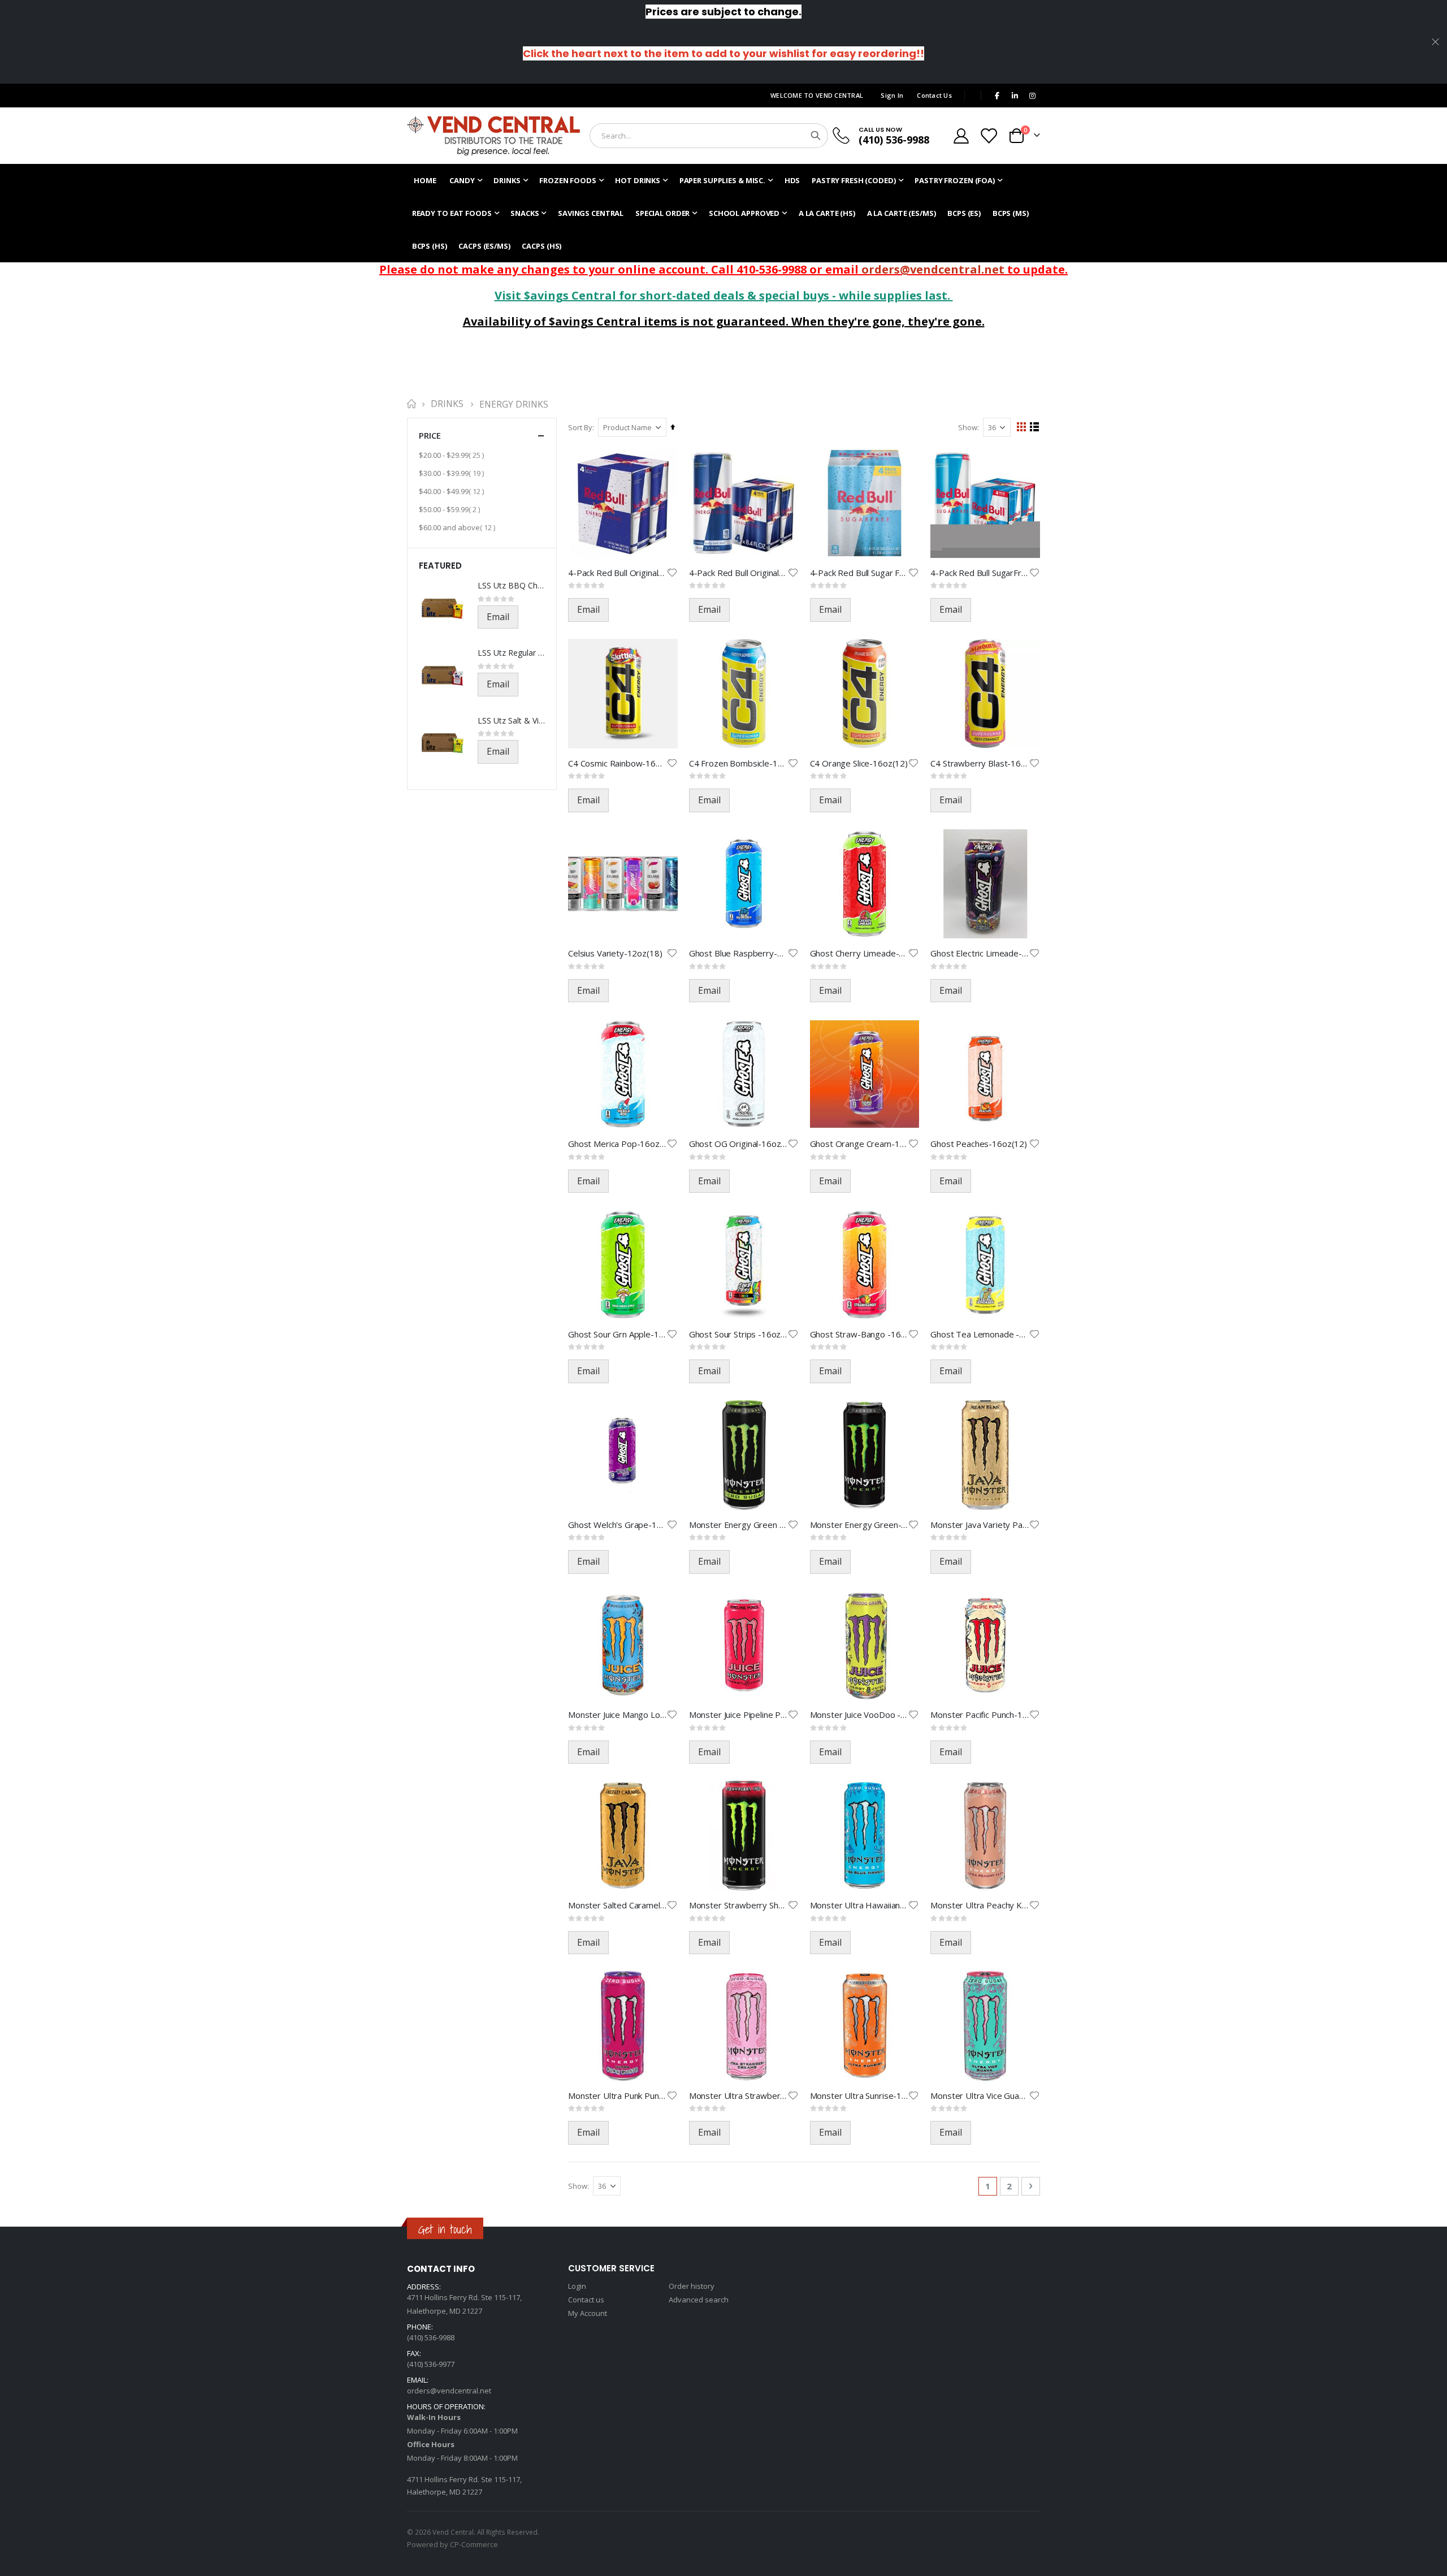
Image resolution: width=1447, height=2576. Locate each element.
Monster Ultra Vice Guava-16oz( (980, 2096)
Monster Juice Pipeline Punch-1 (738, 1715)
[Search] (816, 136)
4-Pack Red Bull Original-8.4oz (738, 573)
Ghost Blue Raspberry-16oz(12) (738, 953)
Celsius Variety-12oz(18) (615, 953)
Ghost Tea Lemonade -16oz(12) (980, 1334)
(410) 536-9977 (431, 2364)
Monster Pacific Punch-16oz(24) (980, 1715)
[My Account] (961, 136)
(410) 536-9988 (894, 140)
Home (411, 404)
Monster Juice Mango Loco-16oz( (617, 1715)
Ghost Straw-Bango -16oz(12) (859, 1334)
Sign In (892, 95)
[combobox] (709, 136)
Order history (692, 2286)
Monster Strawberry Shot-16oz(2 (738, 1905)
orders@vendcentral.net (933, 269)
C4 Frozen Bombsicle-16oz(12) (738, 763)
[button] (672, 573)
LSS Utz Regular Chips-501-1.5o (511, 653)
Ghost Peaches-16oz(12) (979, 1144)
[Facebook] (997, 96)
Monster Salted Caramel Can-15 (617, 1905)
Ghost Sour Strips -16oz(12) (738, 1334)
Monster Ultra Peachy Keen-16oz (980, 1905)
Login (577, 2286)
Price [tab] (430, 435)
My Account (588, 2313)
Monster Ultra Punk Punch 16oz (617, 2096)
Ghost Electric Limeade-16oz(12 (980, 953)
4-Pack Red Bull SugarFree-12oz (980, 573)
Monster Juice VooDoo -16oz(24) (859, 1715)
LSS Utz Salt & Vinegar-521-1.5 (511, 720)
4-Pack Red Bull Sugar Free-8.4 (859, 573)
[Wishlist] (989, 136)
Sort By (580, 427)
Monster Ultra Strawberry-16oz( (738, 2096)
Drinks (447, 404)
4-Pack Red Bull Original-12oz (617, 573)
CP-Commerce (474, 2544)
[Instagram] (1032, 96)
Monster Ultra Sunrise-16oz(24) (859, 2096)
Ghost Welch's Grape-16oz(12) (617, 1525)
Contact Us (934, 95)
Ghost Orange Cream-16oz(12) (859, 1144)
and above (458, 527)
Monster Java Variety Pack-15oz (980, 1525)
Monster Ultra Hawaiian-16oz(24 (859, 1905)
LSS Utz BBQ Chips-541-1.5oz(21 (511, 585)
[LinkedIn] (1015, 96)
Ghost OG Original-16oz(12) (738, 1144)
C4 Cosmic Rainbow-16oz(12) (617, 763)
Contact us (586, 2300)
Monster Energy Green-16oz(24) (859, 1525)
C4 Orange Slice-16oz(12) (859, 763)
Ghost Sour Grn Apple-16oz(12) (617, 1334)
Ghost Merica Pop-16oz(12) (617, 1144)
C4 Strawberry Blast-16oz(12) (980, 763)
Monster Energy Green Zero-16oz (738, 1525)
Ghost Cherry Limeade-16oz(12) (859, 953)
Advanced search (699, 2300)
